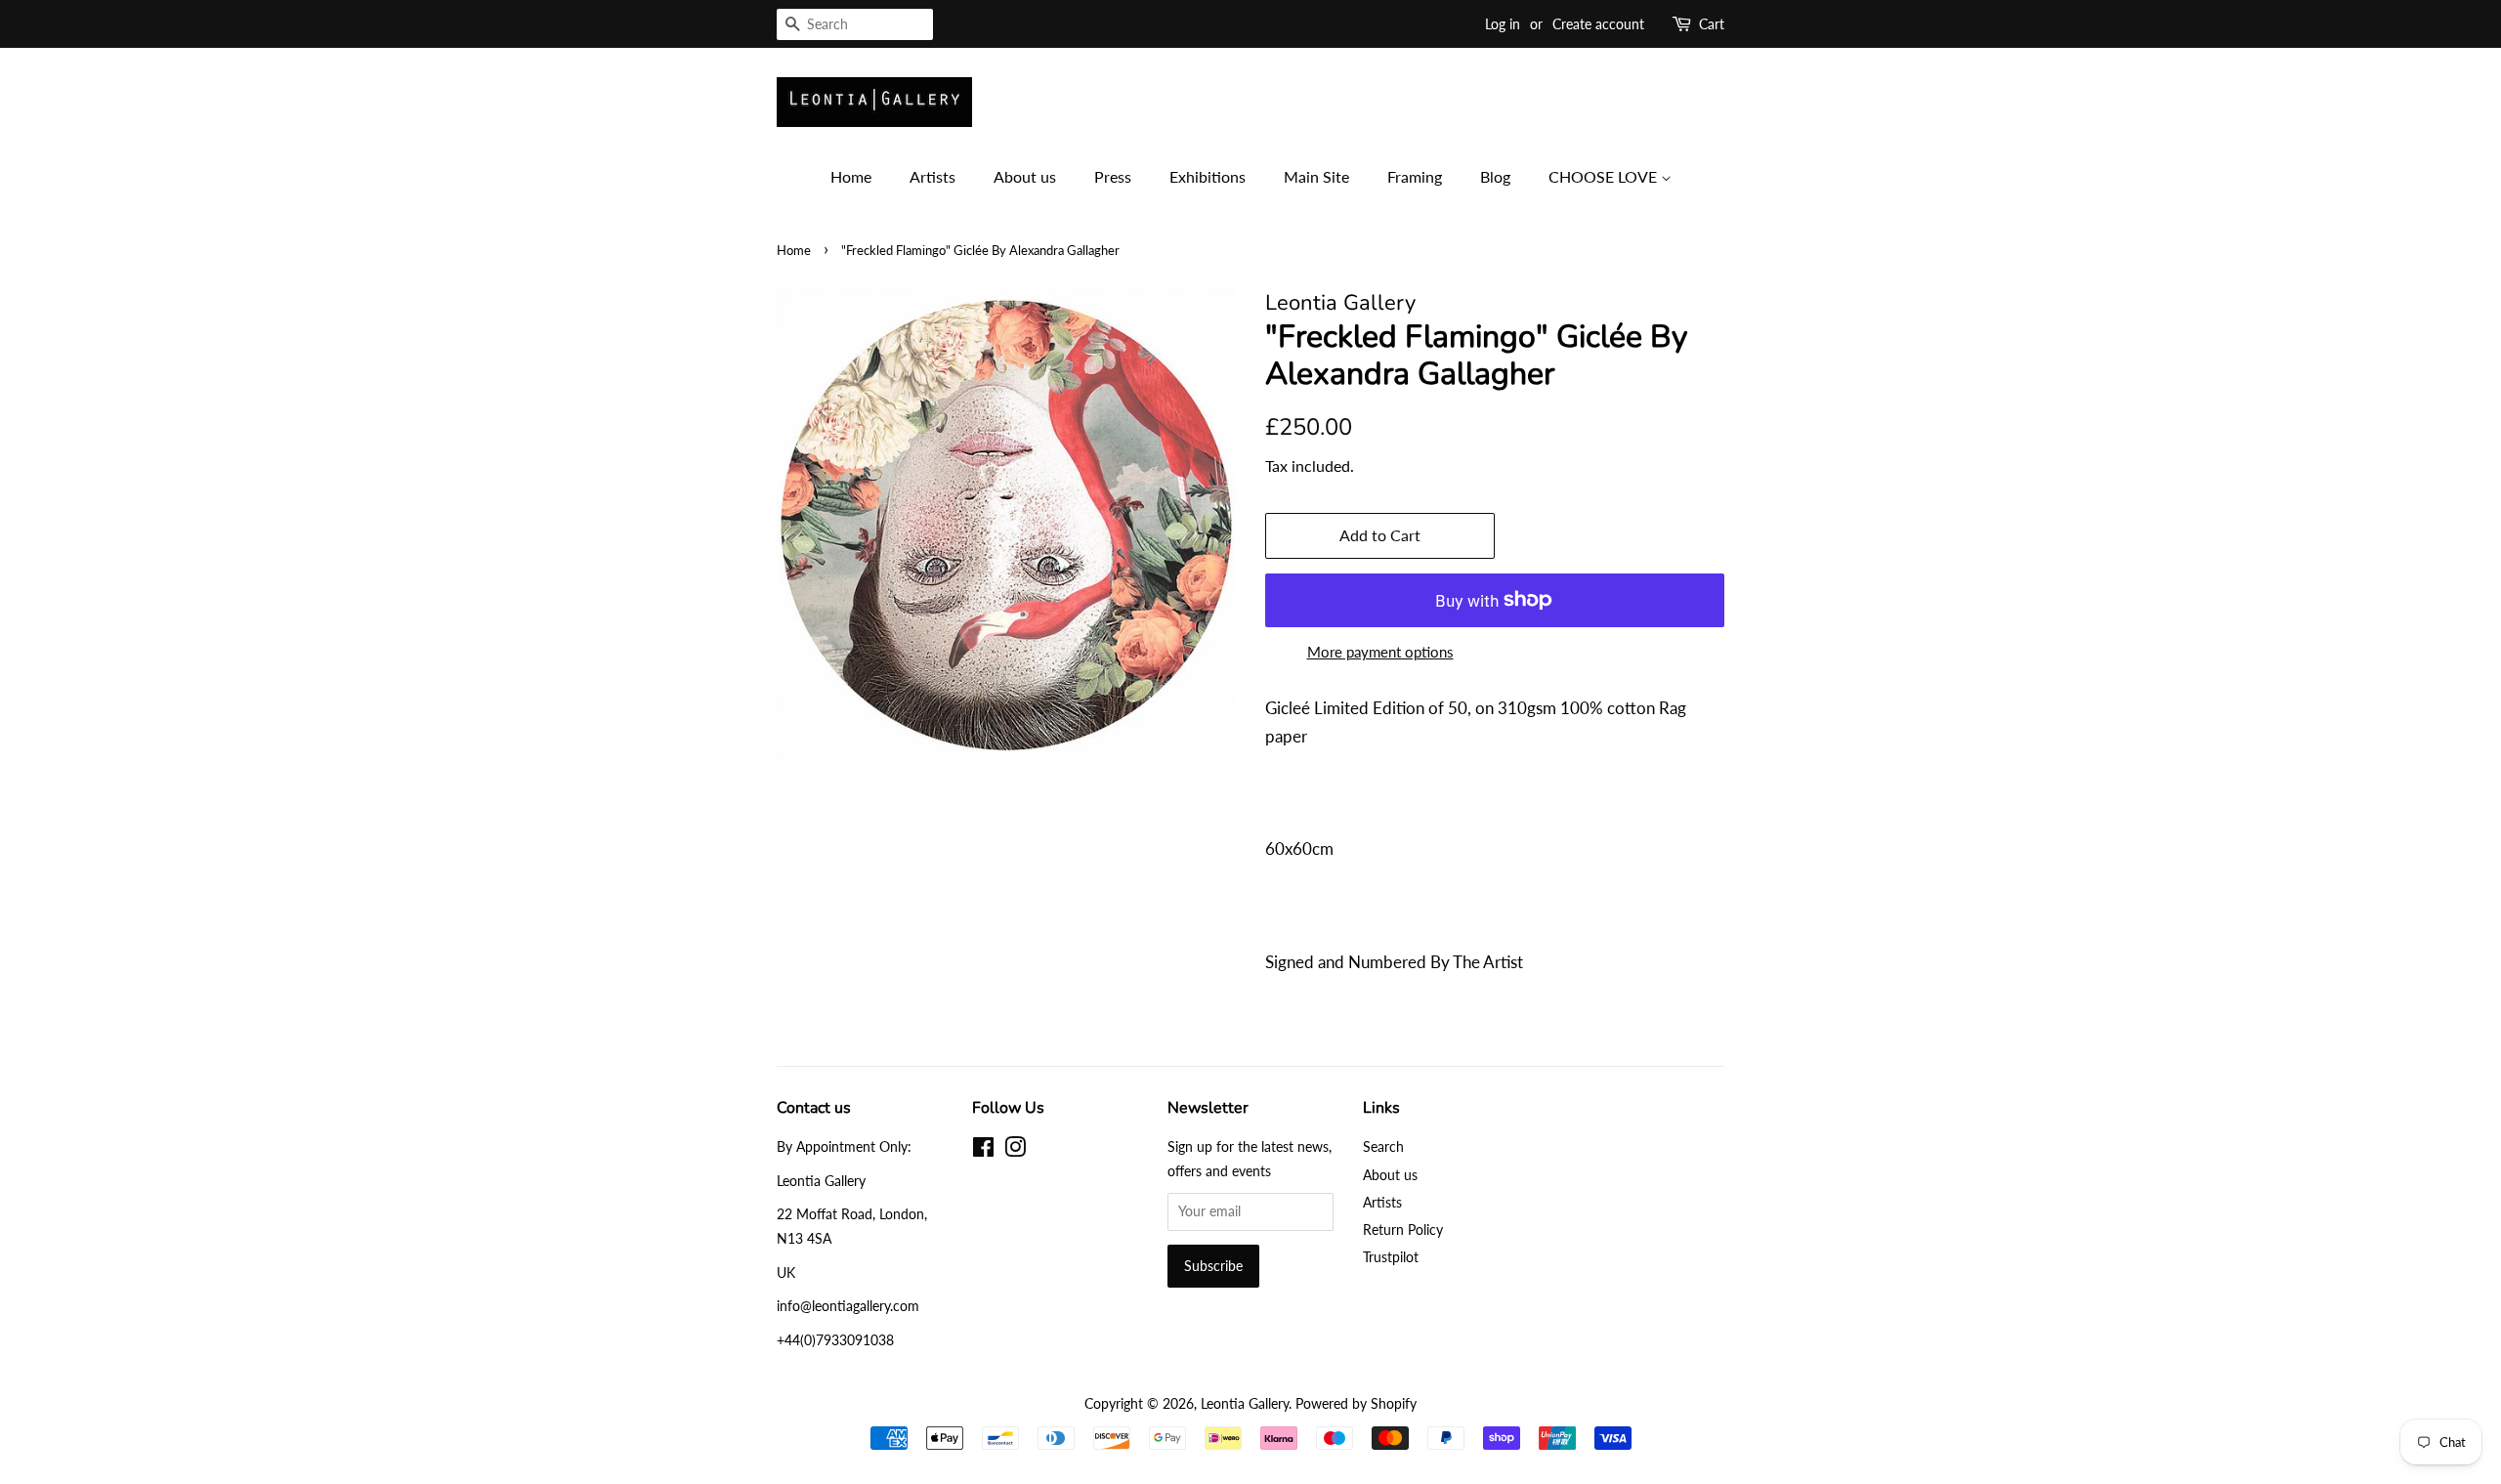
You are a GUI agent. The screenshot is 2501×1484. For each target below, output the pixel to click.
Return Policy (1403, 1230)
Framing (1415, 176)
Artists (933, 176)
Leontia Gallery (1245, 1403)
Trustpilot (1391, 1257)
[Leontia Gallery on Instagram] (1015, 1150)
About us (1025, 176)
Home (851, 176)
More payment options (1380, 652)
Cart (1712, 24)
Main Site (1316, 176)
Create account (1598, 24)
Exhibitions (1208, 176)
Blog (1495, 176)
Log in (1503, 24)
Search (1383, 1146)
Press (1113, 176)
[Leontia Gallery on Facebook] (983, 1150)
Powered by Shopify (1356, 1403)
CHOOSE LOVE (1605, 176)
